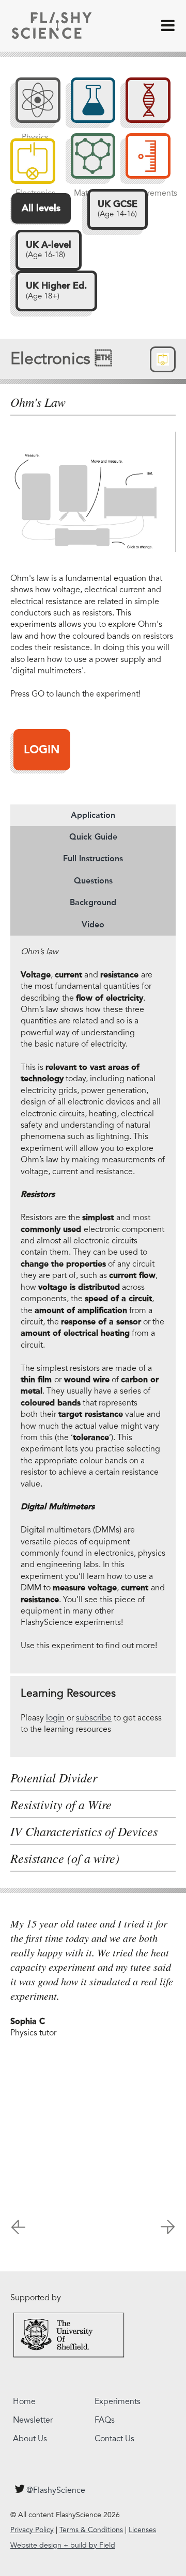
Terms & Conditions (91, 2530)
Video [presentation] (93, 924)
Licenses (142, 2530)
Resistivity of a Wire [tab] (61, 1805)
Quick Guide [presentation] (93, 837)
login (55, 1718)
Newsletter (33, 2420)
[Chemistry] (88, 105)
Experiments (118, 2401)
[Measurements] (143, 161)
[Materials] (88, 161)
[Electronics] (33, 161)
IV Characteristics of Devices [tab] (84, 1831)
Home (24, 2401)
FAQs (105, 2420)
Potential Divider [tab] (54, 1778)
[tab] (93, 815)
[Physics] (33, 105)
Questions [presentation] (93, 881)
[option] (93, 1983)
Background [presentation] (93, 902)
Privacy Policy (32, 2530)
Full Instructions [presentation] (93, 858)
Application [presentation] (93, 815)
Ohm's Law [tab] (38, 402)
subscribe (94, 1718)
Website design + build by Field (63, 2545)
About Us (30, 2439)
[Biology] (143, 105)
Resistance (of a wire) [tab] (65, 1858)
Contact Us (114, 2439)
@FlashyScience (56, 2490)
